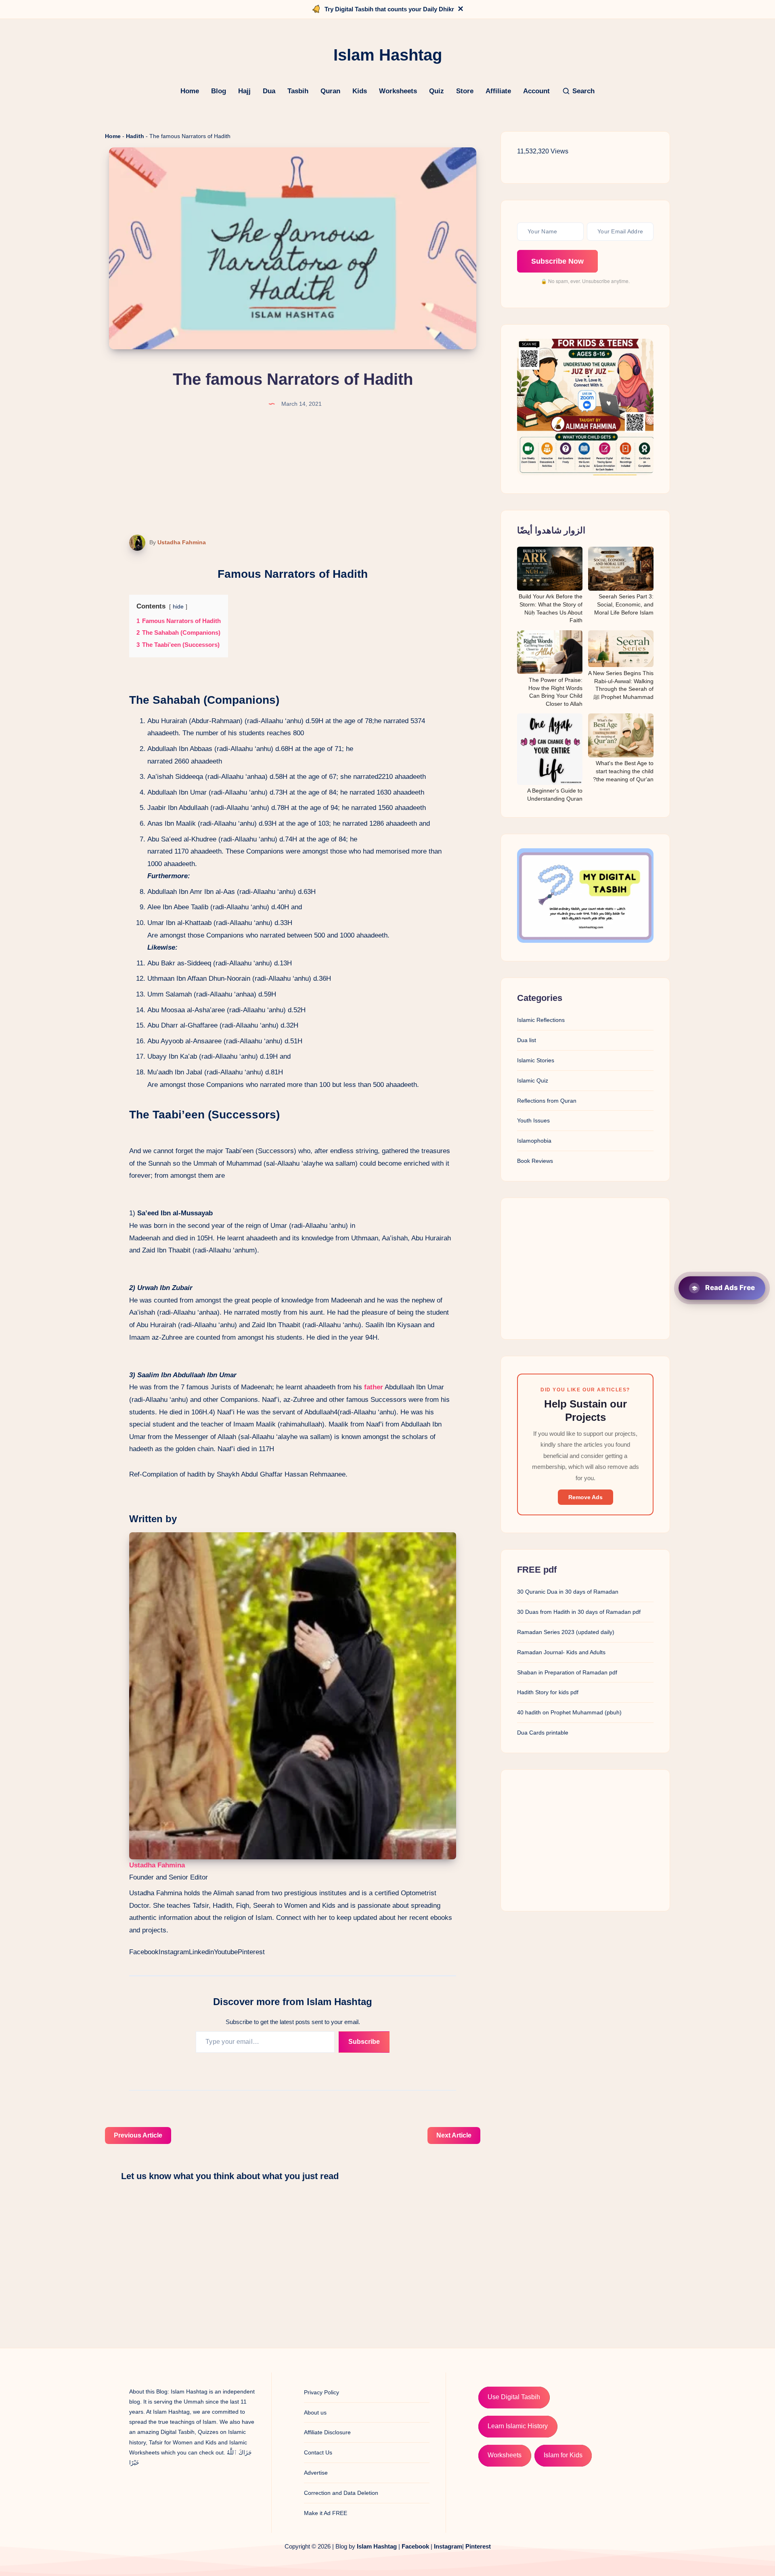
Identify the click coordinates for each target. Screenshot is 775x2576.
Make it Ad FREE (326, 2513)
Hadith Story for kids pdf (548, 1692)
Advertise (316, 2473)
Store (465, 91)
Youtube (226, 1952)
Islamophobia (534, 1141)
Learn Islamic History (518, 2426)
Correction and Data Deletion (341, 2493)
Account (536, 91)
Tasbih (298, 91)
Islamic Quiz (533, 1080)
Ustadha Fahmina (182, 542)
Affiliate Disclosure (327, 2432)
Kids (360, 91)
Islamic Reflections (541, 1020)
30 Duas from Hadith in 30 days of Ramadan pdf (579, 1612)
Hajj (244, 91)
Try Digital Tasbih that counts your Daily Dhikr (389, 9)
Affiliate (498, 91)
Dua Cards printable (543, 1733)
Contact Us (318, 2452)
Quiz (437, 91)
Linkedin (201, 1952)
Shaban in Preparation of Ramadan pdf (567, 1672)
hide (178, 607)
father (374, 1387)
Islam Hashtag (377, 2546)
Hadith (135, 136)
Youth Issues (533, 1120)
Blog (219, 91)
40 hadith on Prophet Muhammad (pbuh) (569, 1712)
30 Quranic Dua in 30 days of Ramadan (568, 1592)
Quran (330, 91)
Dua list (527, 1040)
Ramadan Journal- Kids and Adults (561, 1652)
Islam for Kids (563, 2455)
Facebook (144, 1952)
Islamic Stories (536, 1060)
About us (315, 2412)
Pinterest (251, 1952)
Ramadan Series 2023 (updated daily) (566, 1632)
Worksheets (398, 91)
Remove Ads (585, 1497)
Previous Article (138, 2135)
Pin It (132, 543)
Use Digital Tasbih (514, 2397)
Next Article (454, 2135)
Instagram (174, 1952)
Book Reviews (535, 1161)
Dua (269, 91)
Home (190, 91)
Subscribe (364, 2042)
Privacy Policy (322, 2392)
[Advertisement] (585, 1269)
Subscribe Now (557, 261)
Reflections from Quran (547, 1101)
